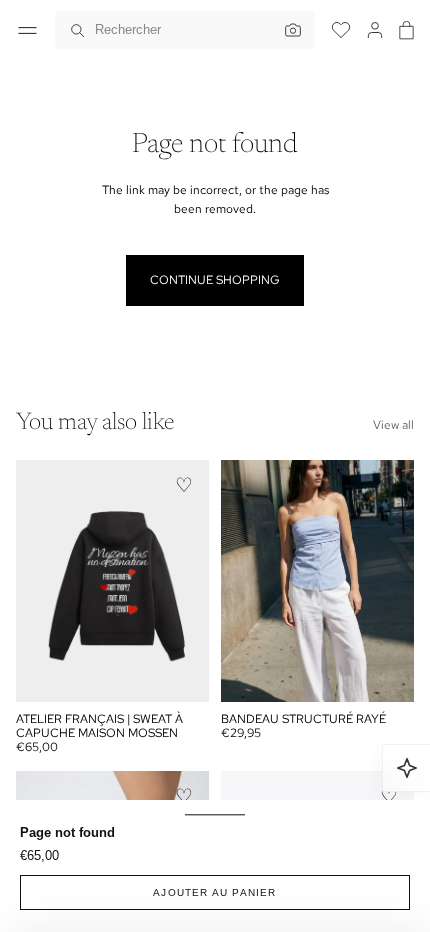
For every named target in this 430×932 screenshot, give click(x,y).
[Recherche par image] (288, 30)
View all (393, 425)
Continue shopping (215, 280)
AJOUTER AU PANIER (214, 892)
